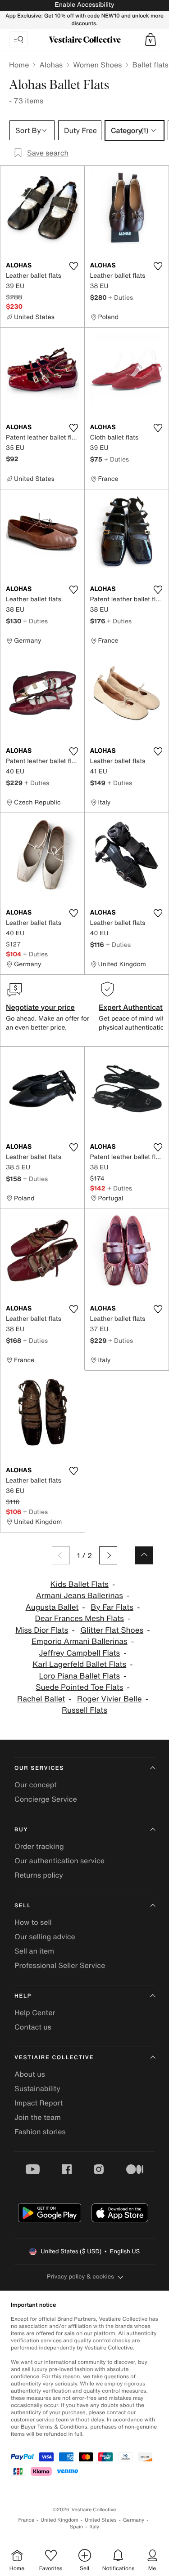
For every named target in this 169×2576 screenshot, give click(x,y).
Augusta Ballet (52, 1607)
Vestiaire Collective (54, 2058)
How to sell (33, 1922)
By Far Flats (112, 1607)
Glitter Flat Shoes (112, 1630)
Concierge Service (46, 1799)
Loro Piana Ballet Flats (80, 1676)
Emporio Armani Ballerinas (80, 1641)
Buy (21, 1830)
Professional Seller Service (60, 1965)
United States (101, 2520)
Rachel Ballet (41, 1699)
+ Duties (121, 297)
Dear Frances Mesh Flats (80, 1619)
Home (19, 65)
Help (23, 1996)
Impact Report (39, 2103)
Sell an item (34, 1951)
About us (30, 2074)
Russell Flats (84, 1710)
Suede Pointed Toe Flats (79, 1687)
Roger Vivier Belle (109, 1699)
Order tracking (39, 1846)
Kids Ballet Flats (80, 1584)
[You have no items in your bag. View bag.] (151, 40)
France (27, 2520)
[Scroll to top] (144, 1555)
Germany (134, 2520)
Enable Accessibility (84, 5)
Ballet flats (150, 65)
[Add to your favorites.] (74, 266)
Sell (23, 1906)
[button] (151, 40)
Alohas (51, 65)
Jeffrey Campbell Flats (79, 1653)
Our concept (36, 1785)
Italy (94, 2527)
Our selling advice (45, 1936)
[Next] (108, 1555)
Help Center (35, 2012)
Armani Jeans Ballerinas (80, 1596)
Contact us (33, 2027)
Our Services (39, 1768)
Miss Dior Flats (42, 1630)
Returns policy (39, 1875)
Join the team (38, 2117)
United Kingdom (59, 2520)
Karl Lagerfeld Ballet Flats (79, 1664)
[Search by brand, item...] (18, 40)
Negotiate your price (40, 1007)
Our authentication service (59, 1861)
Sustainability (37, 2088)
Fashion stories (40, 2132)
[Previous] (61, 1555)
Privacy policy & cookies (80, 2276)
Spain (77, 2527)
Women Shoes (97, 65)
